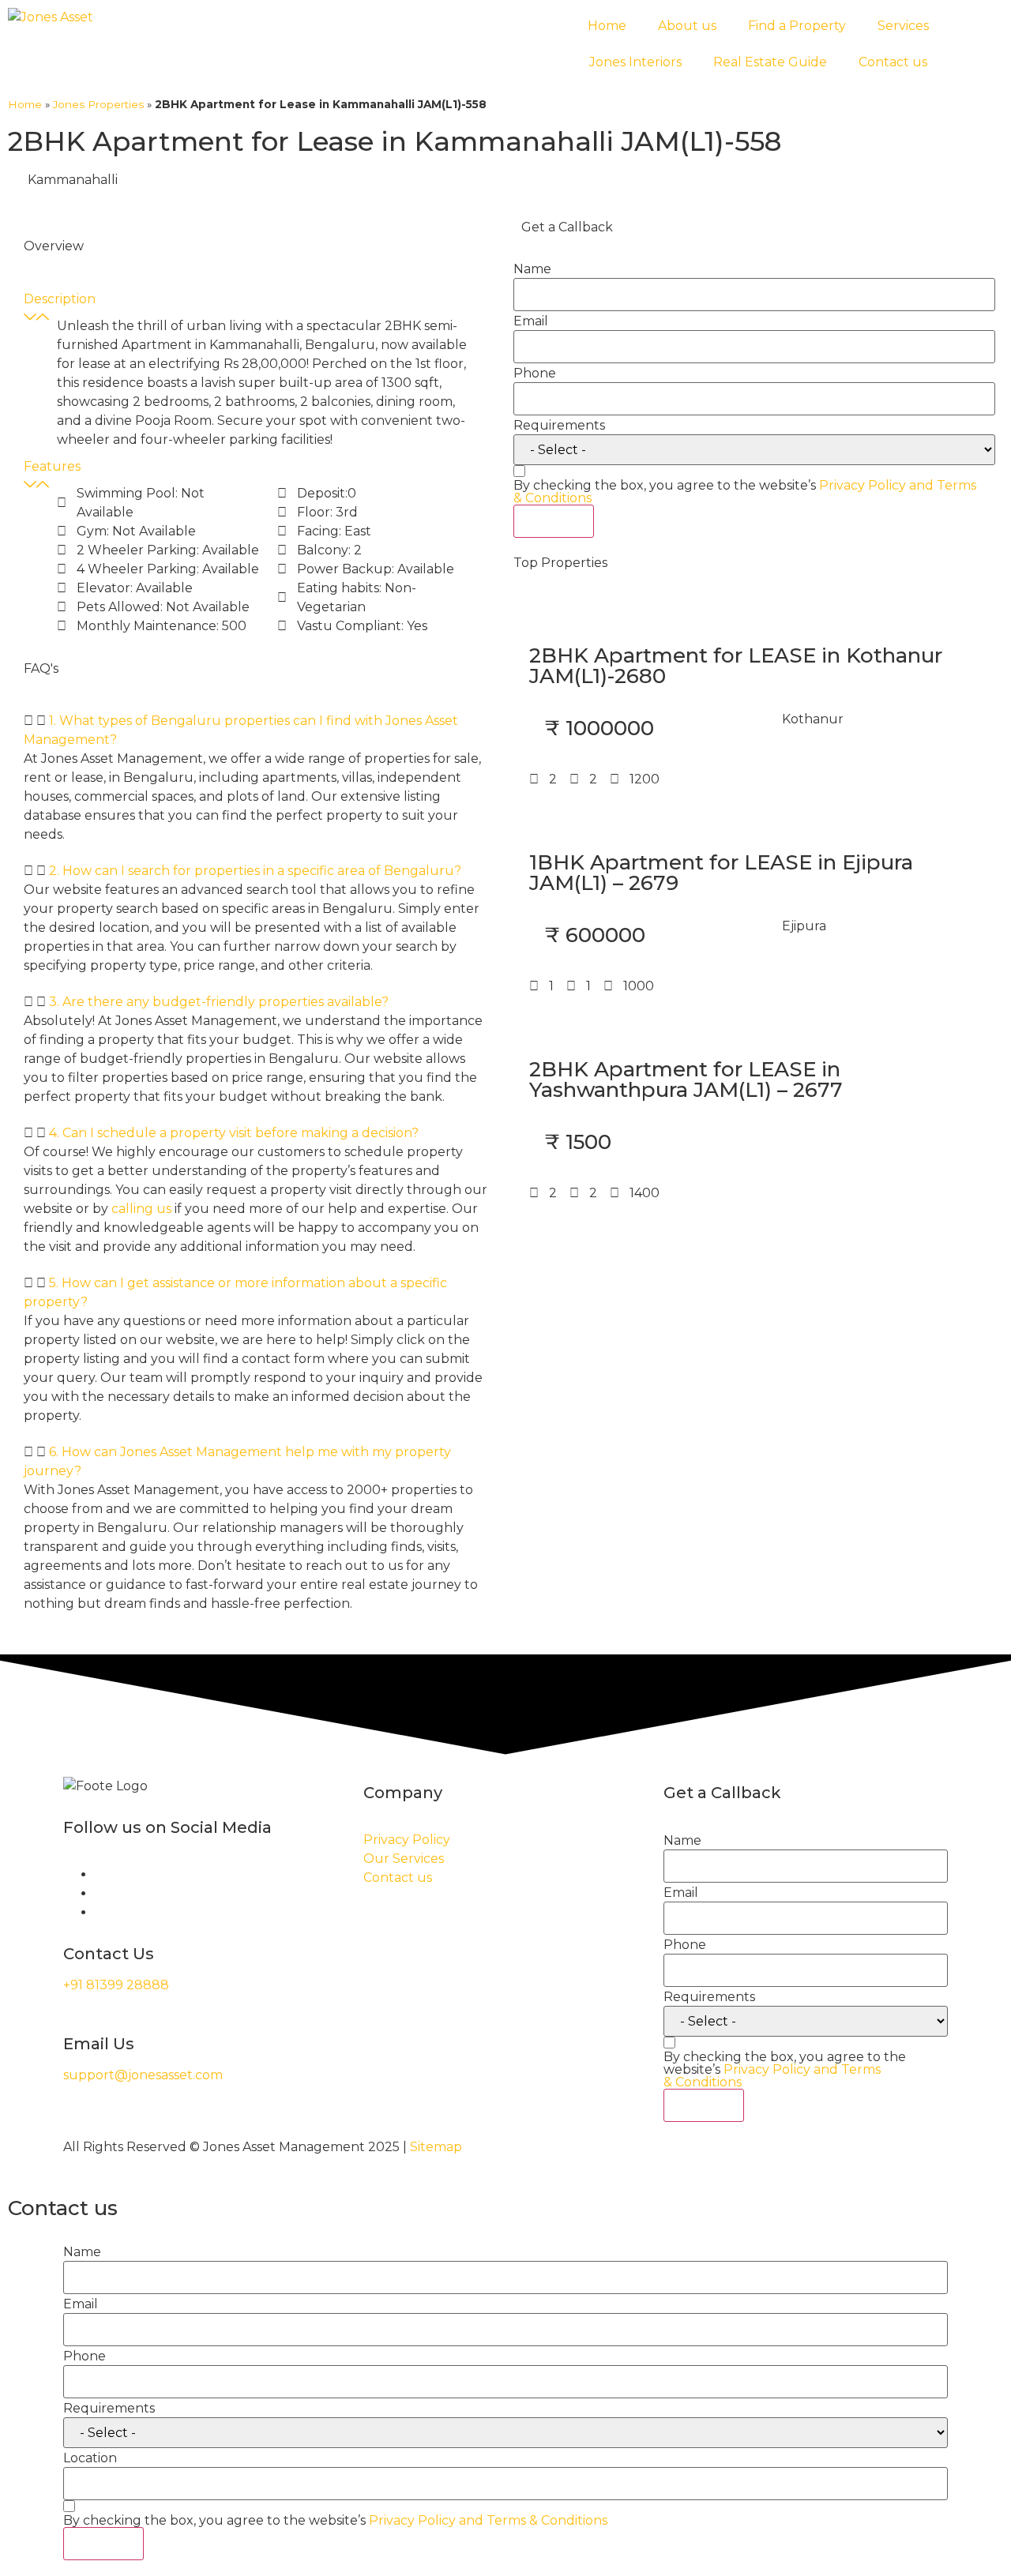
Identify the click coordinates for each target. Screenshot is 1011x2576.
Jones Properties (98, 104)
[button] (257, 730)
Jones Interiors (635, 62)
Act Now (554, 521)
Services (903, 26)
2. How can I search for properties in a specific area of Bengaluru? (255, 871)
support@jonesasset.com (143, 2075)
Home (607, 26)
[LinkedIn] (100, 1912)
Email (531, 321)
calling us (141, 1209)
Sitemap (436, 2147)
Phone (535, 374)
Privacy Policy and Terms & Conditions (772, 2076)
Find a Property (797, 26)
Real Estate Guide (770, 62)
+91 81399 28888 (116, 1985)
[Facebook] (100, 1874)
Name (532, 269)
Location (90, 2458)
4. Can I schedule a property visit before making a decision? (234, 1133)
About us (687, 26)
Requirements (559, 426)
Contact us (893, 62)
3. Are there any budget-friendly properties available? (219, 1002)
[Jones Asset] (51, 17)
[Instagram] (100, 1893)
